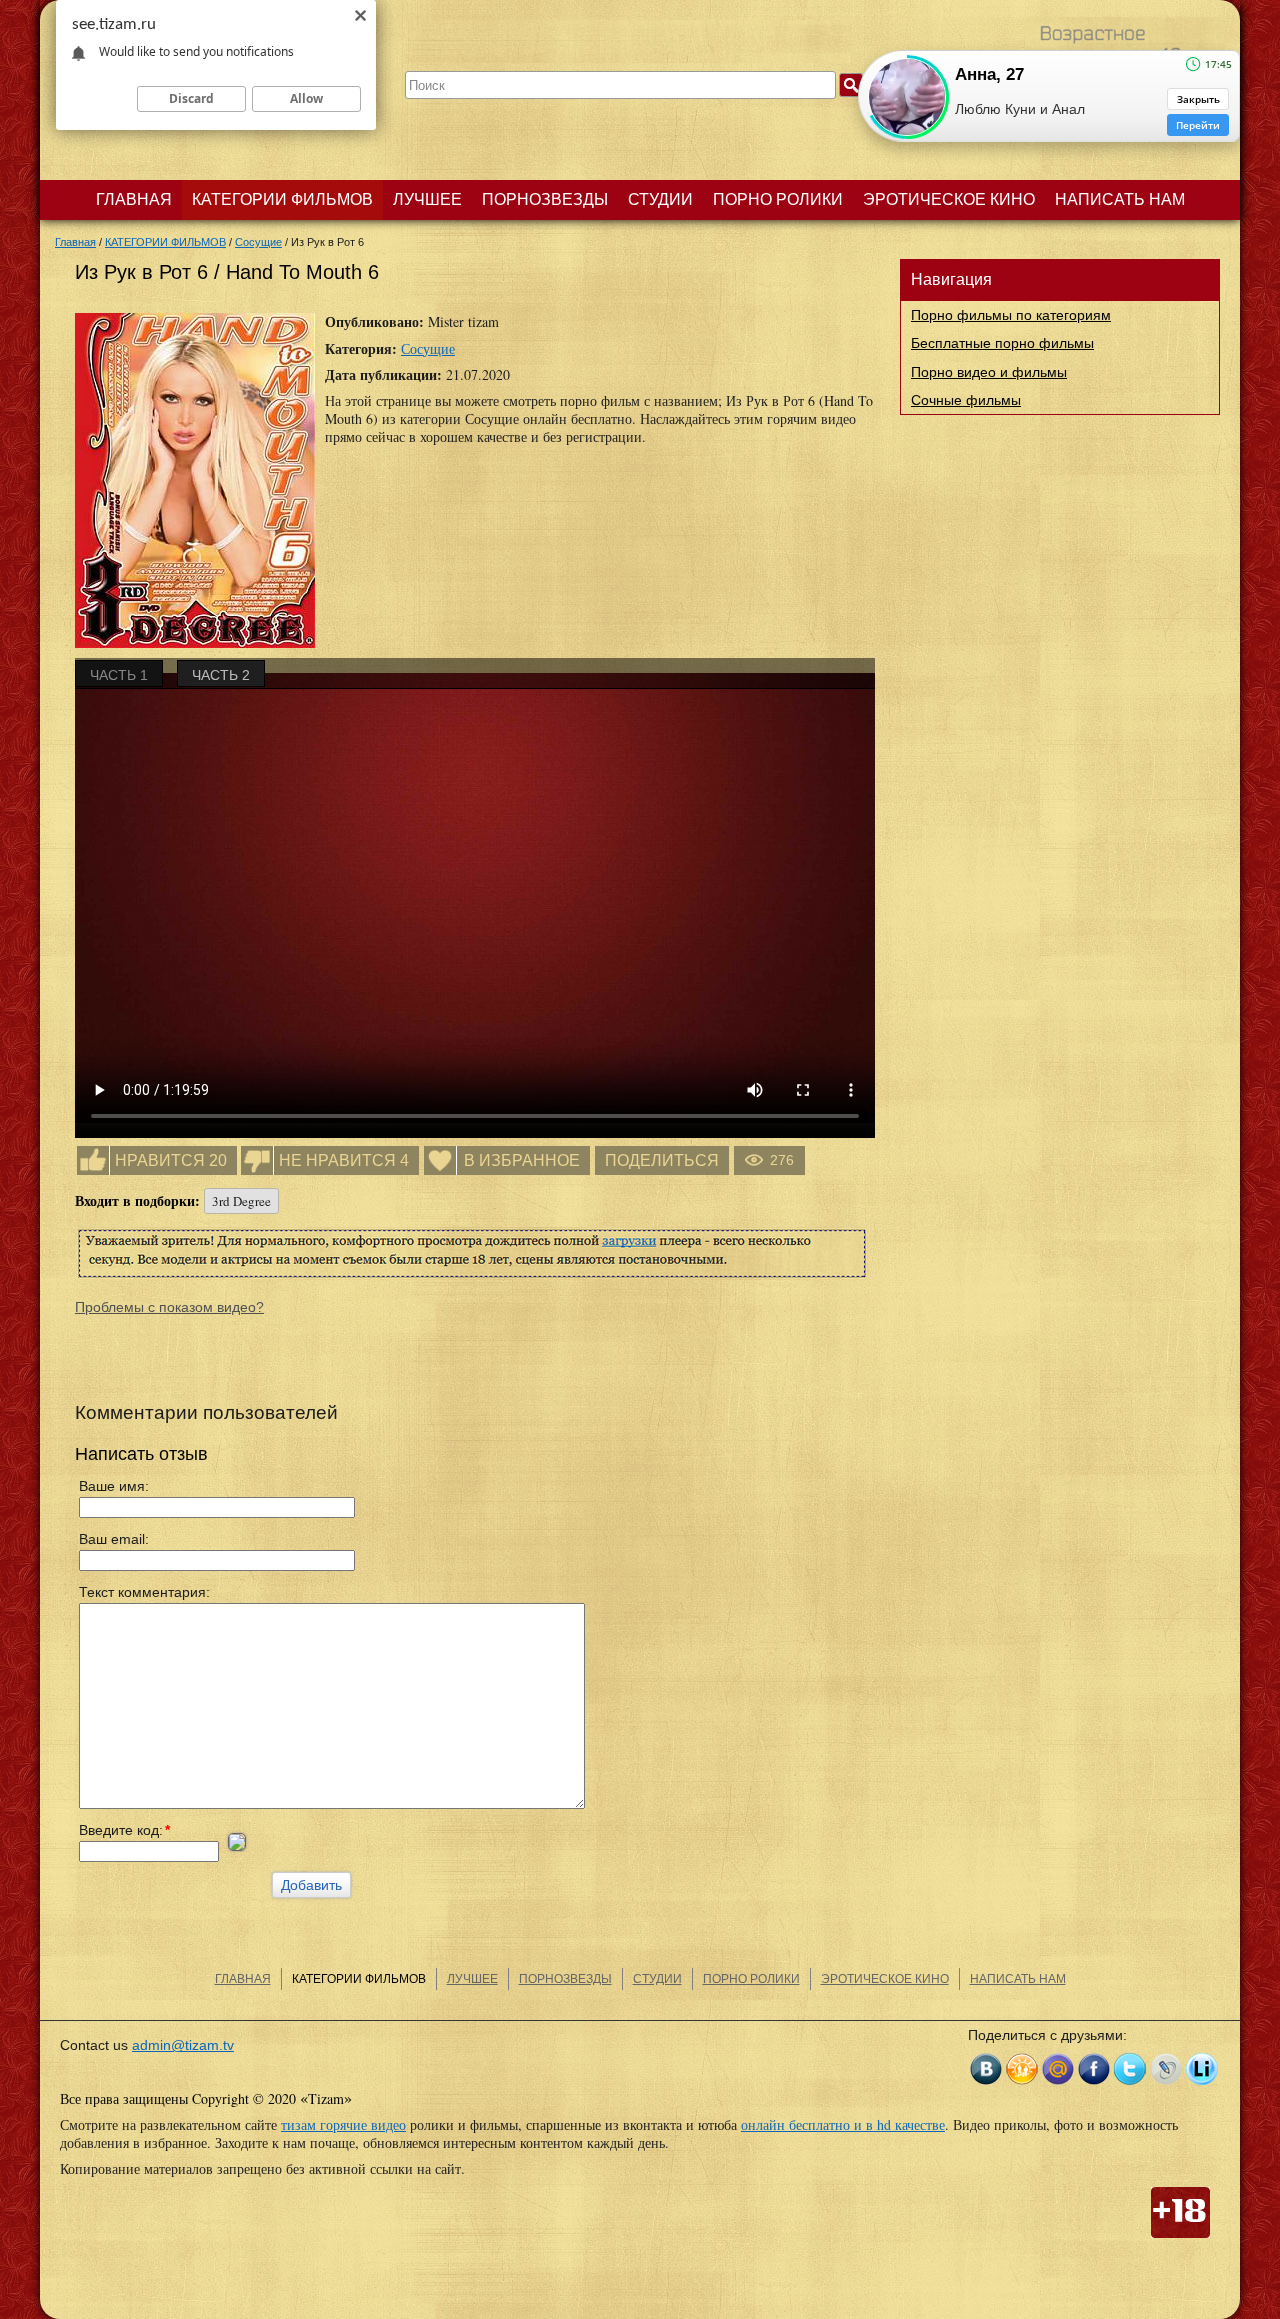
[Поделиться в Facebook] (1094, 2069)
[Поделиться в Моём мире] (1058, 2069)
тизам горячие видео (343, 2124)
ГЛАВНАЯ (134, 199)
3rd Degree (241, 1201)
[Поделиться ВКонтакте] (986, 2069)
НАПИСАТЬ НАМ (1120, 199)
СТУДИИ (660, 199)
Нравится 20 (171, 1160)
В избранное (522, 1160)
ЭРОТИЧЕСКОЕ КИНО (949, 199)
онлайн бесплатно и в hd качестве (843, 2124)
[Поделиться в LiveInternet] (1202, 2069)
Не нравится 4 (344, 1160)
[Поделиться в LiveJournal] (1166, 2069)
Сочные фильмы (966, 400)
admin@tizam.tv (183, 2045)
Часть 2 (221, 675)
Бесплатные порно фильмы (1002, 343)
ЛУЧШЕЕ (427, 199)
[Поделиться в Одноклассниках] (1022, 2069)
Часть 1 (119, 675)
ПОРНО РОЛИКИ (778, 199)
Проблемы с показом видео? (169, 1307)
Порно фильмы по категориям (1011, 315)
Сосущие (428, 348)
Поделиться (662, 1160)
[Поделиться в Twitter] (1130, 2069)
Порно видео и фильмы (989, 372)
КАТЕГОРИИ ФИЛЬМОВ (282, 199)
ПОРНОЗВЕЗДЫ (545, 199)
